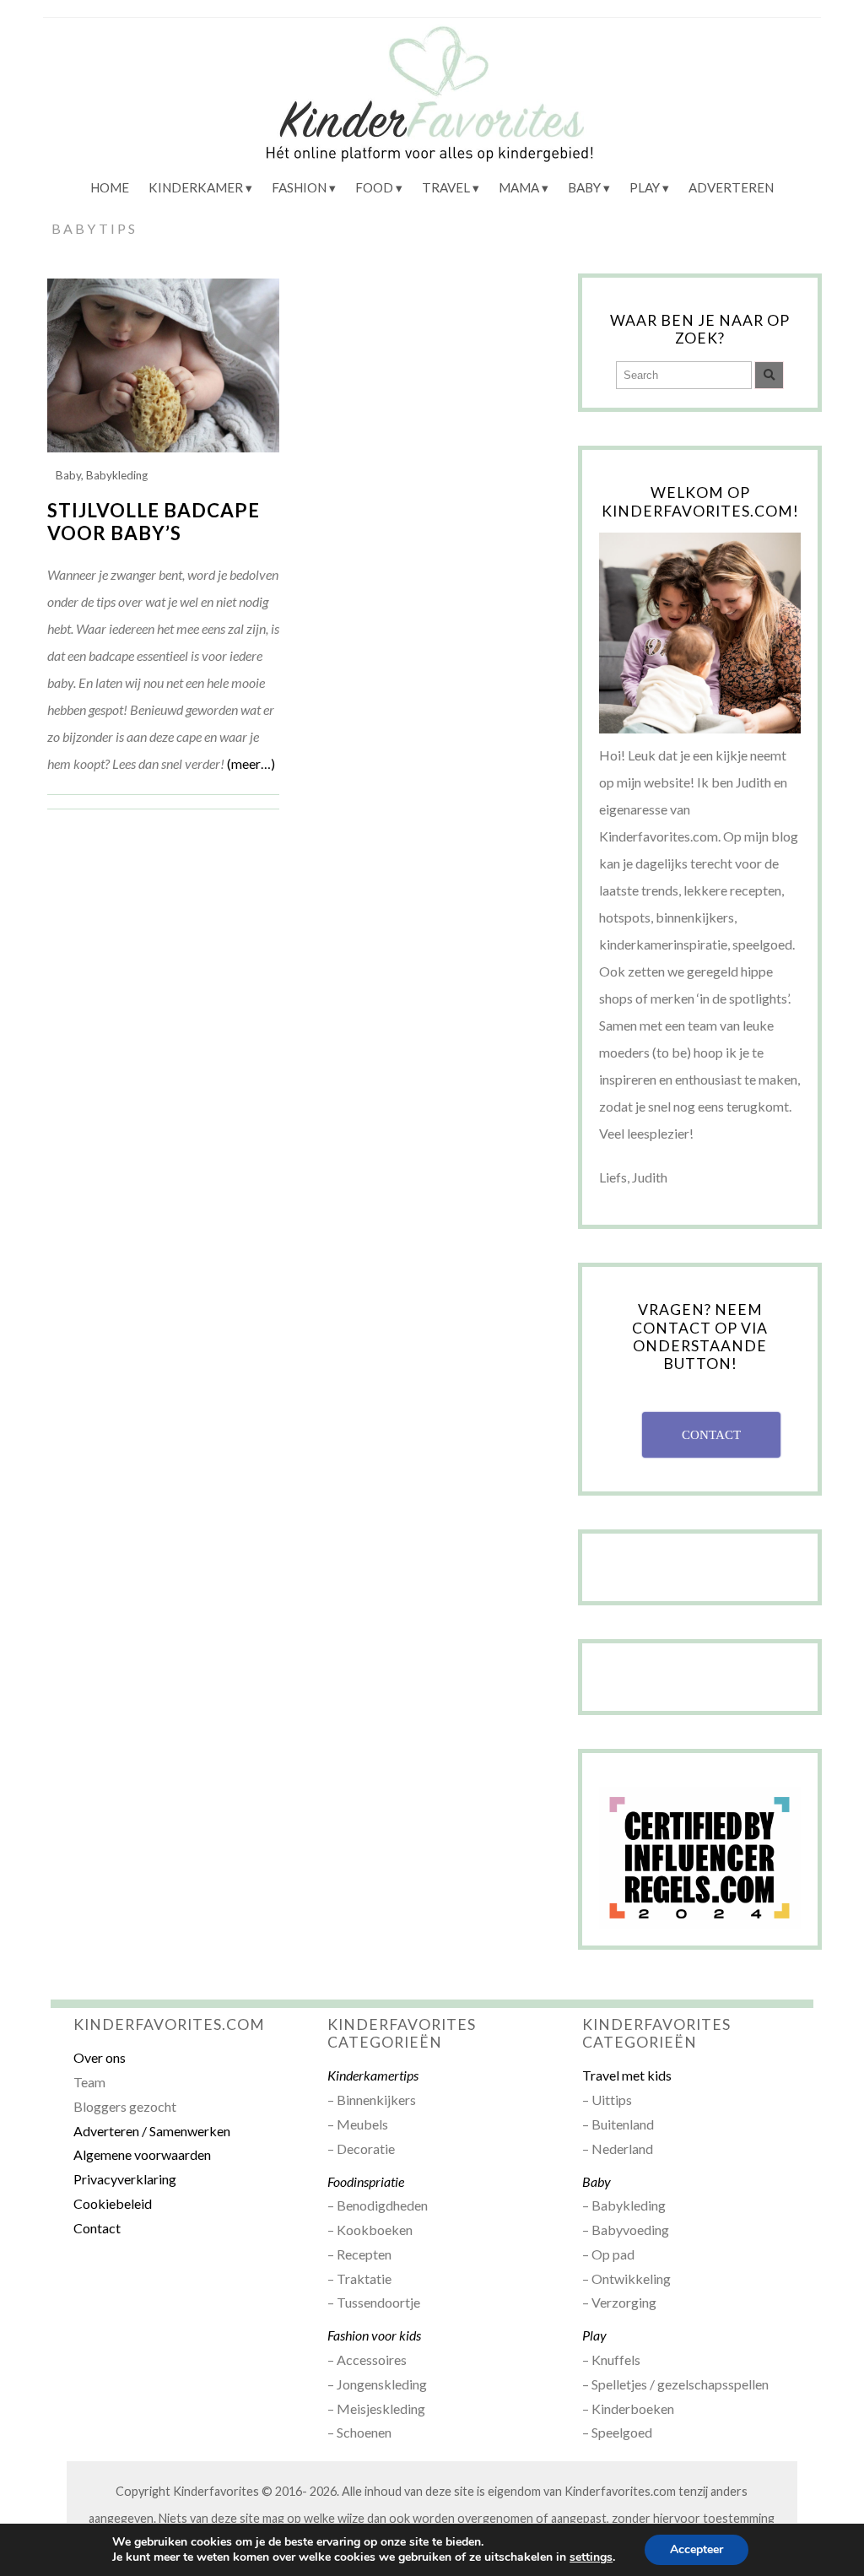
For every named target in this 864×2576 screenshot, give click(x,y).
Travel (446, 187)
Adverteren (731, 187)
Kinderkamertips (373, 2075)
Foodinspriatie (366, 2181)
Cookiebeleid (113, 2203)
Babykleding (117, 475)
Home (110, 187)
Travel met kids (627, 2075)
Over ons (100, 2057)
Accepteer (697, 2549)
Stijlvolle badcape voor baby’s (154, 522)
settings (591, 2557)
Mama (519, 187)
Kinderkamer (196, 187)
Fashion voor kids (374, 2335)
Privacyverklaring (125, 2179)
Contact (97, 2228)
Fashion (299, 187)
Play (645, 187)
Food (374, 187)
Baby (584, 187)
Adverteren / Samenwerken (152, 2131)
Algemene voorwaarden (142, 2154)
